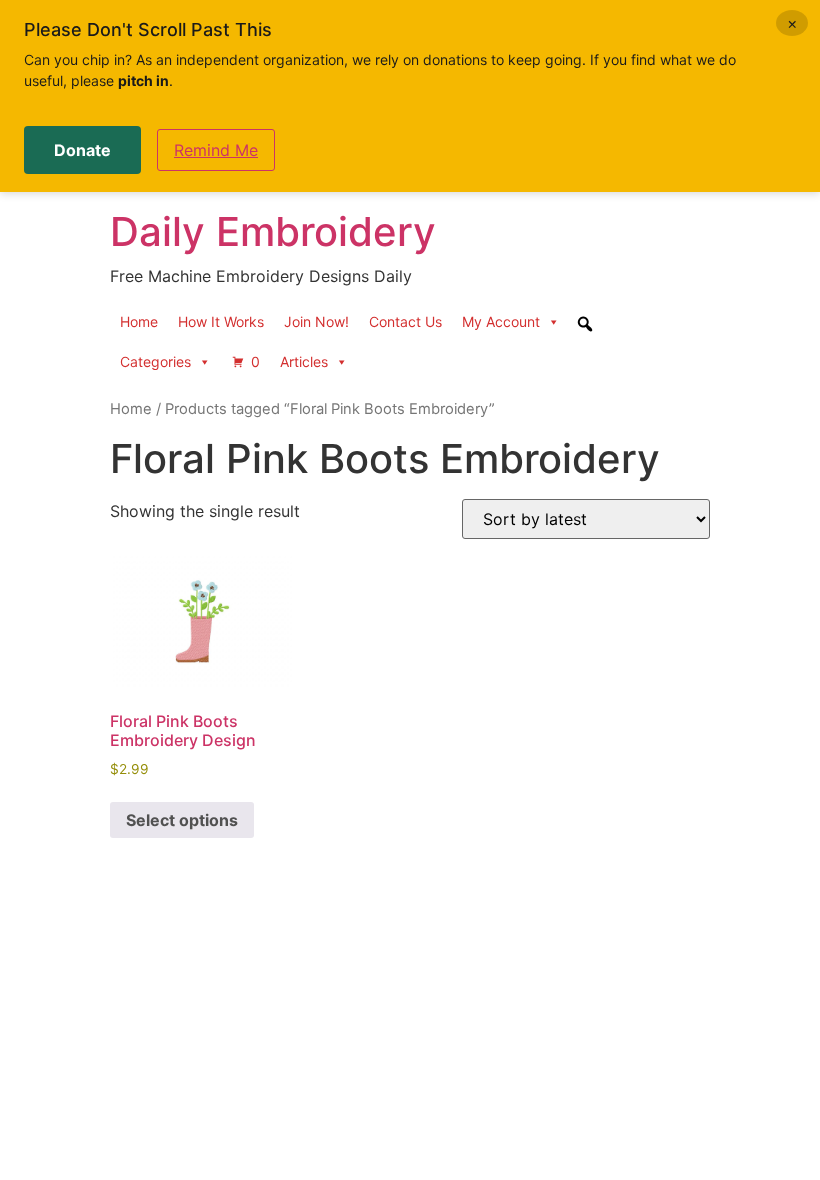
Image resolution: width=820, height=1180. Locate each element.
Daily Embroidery (273, 231)
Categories (155, 361)
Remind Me (216, 150)
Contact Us (405, 321)
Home (139, 321)
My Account (501, 321)
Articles (304, 361)
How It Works (221, 321)
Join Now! (316, 321)
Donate (82, 150)
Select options (182, 820)
